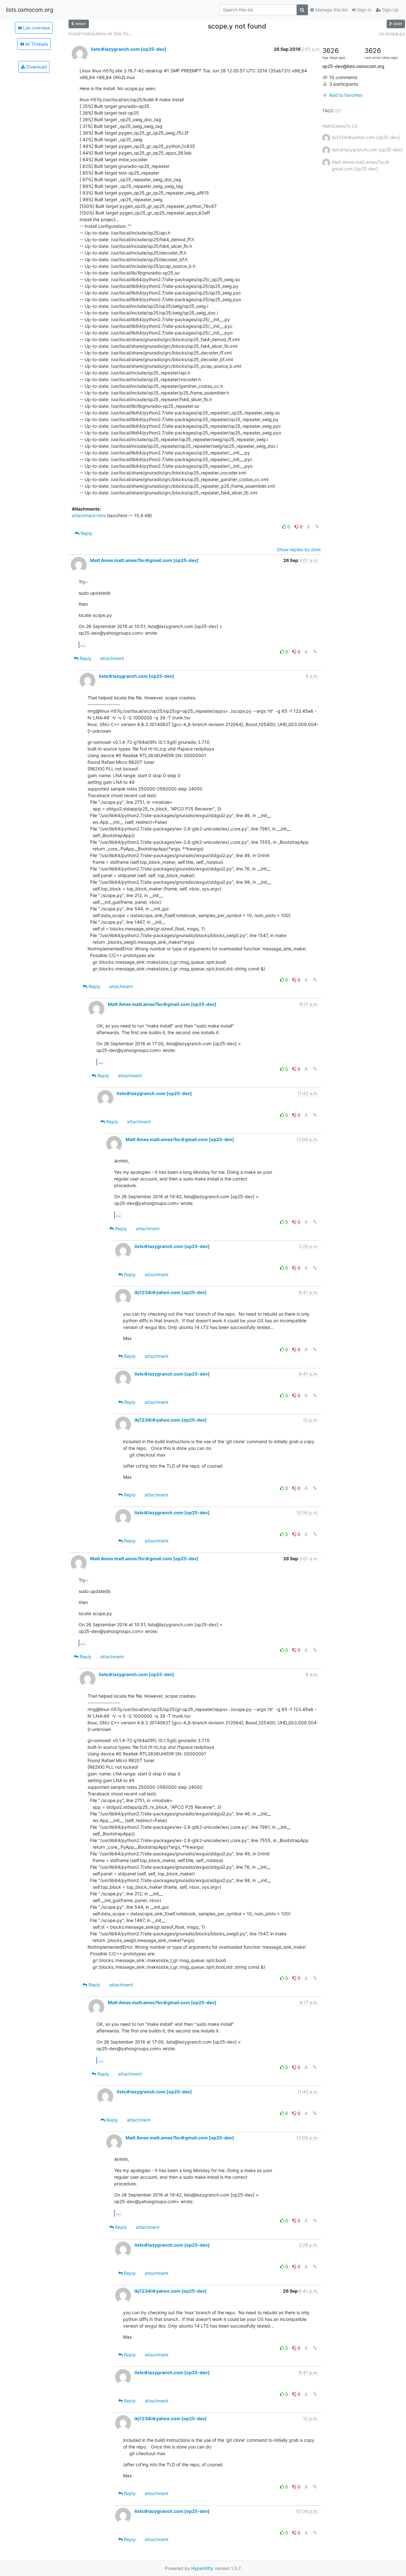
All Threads (36, 44)
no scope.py (392, 33)
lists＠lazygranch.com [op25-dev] (129, 49)
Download (36, 67)
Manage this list (331, 10)
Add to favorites (346, 95)
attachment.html (89, 515)
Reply (86, 533)
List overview (36, 28)
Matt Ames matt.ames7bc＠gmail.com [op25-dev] (144, 560)
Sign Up (390, 10)
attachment (112, 658)
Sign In (364, 10)
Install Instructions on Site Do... (100, 33)
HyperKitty (202, 2568)
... (83, 644)
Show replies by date (299, 549)
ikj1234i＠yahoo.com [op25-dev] (171, 1292)
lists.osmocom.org (30, 10)
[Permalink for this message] (317, 527)
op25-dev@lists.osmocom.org (353, 66)
